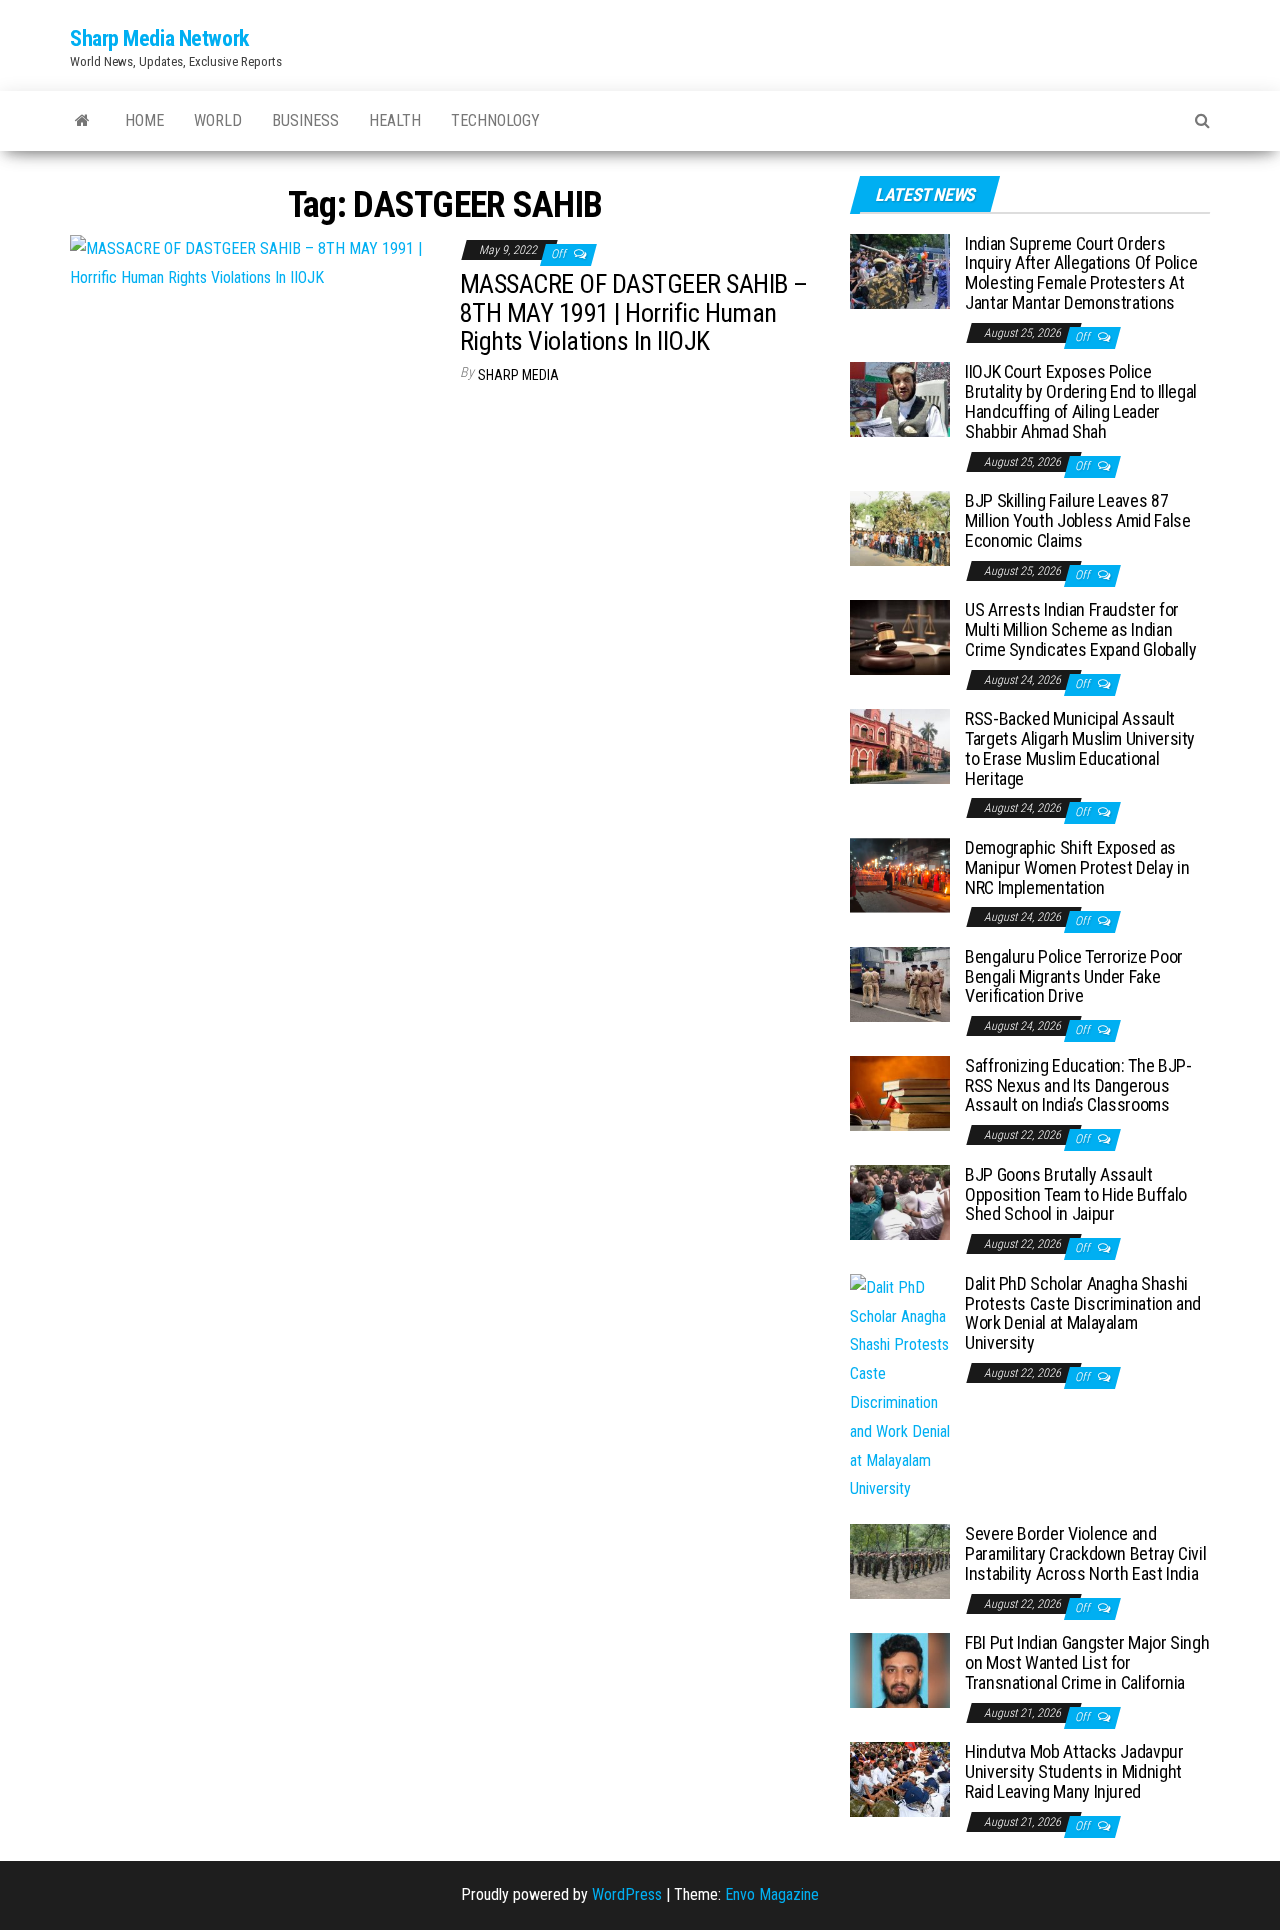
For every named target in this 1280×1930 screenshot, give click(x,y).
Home (144, 120)
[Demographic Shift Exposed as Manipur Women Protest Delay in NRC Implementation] (900, 874)
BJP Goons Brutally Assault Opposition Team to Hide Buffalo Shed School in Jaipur (1076, 1194)
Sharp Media (518, 375)
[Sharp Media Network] (82, 121)
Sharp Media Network (159, 38)
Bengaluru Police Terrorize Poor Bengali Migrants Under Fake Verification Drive (1074, 976)
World (218, 120)
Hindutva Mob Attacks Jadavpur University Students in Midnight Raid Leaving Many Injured (1074, 1771)
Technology (495, 120)
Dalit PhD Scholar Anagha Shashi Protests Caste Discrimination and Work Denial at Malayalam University (1083, 1313)
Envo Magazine (772, 1894)
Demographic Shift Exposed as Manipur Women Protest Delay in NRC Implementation (1077, 867)
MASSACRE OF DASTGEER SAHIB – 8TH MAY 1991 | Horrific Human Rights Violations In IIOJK (633, 312)
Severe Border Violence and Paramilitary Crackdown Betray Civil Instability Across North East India (1085, 1553)
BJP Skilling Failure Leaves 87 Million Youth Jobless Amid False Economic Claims (1077, 520)
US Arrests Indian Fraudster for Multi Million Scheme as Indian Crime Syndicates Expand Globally (1080, 629)
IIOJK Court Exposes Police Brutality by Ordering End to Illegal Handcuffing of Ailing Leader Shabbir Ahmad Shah (1081, 401)
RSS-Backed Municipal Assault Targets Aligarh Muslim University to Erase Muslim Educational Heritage (1080, 748)
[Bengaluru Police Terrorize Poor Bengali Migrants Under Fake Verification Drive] (900, 983)
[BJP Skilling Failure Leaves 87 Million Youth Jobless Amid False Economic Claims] (900, 527)
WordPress (627, 1894)
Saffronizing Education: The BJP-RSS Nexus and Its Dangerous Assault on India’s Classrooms (1078, 1085)
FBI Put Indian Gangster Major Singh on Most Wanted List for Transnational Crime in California (1087, 1662)
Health (395, 120)
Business (305, 120)
